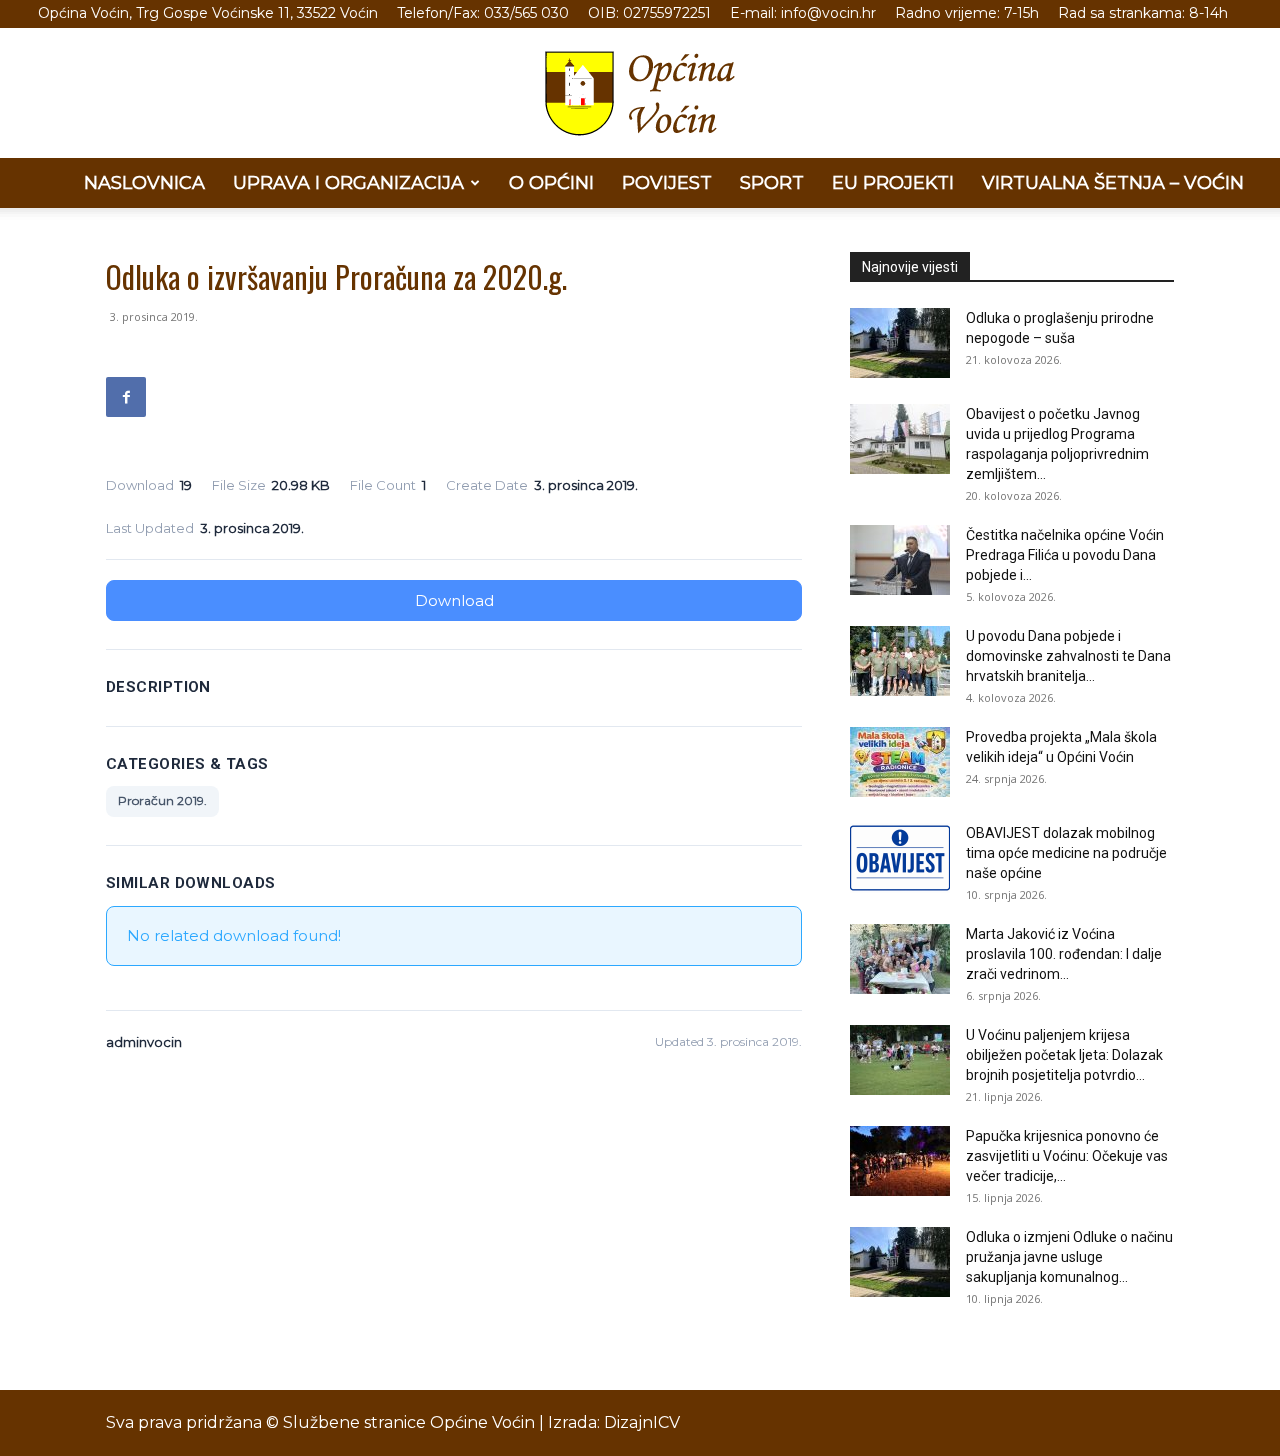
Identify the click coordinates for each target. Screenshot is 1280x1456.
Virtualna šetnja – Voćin (1113, 183)
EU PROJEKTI (893, 183)
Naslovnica (144, 183)
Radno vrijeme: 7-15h (967, 13)
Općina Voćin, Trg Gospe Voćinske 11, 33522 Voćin (208, 13)
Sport (772, 183)
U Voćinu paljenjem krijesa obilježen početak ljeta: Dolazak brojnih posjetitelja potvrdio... (1064, 1055)
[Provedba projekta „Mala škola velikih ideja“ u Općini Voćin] (900, 762)
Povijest (667, 183)
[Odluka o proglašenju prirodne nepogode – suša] (900, 343)
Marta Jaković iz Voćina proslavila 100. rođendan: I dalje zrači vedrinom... (1064, 954)
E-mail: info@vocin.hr (803, 13)
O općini (551, 183)
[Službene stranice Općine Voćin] (640, 93)
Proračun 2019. (162, 800)
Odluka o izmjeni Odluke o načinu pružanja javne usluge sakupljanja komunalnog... (1069, 1257)
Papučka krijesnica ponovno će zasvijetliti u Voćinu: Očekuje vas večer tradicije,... (1067, 1156)
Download (454, 600)
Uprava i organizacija (348, 183)
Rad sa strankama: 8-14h (1143, 13)
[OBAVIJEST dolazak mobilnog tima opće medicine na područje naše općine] (900, 858)
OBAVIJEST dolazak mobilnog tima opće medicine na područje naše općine (1066, 853)
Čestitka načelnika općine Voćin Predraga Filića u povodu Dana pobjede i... (1065, 555)
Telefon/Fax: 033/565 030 (483, 13)
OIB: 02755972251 (649, 13)
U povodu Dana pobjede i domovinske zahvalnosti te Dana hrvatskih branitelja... (1068, 656)
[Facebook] (126, 397)
